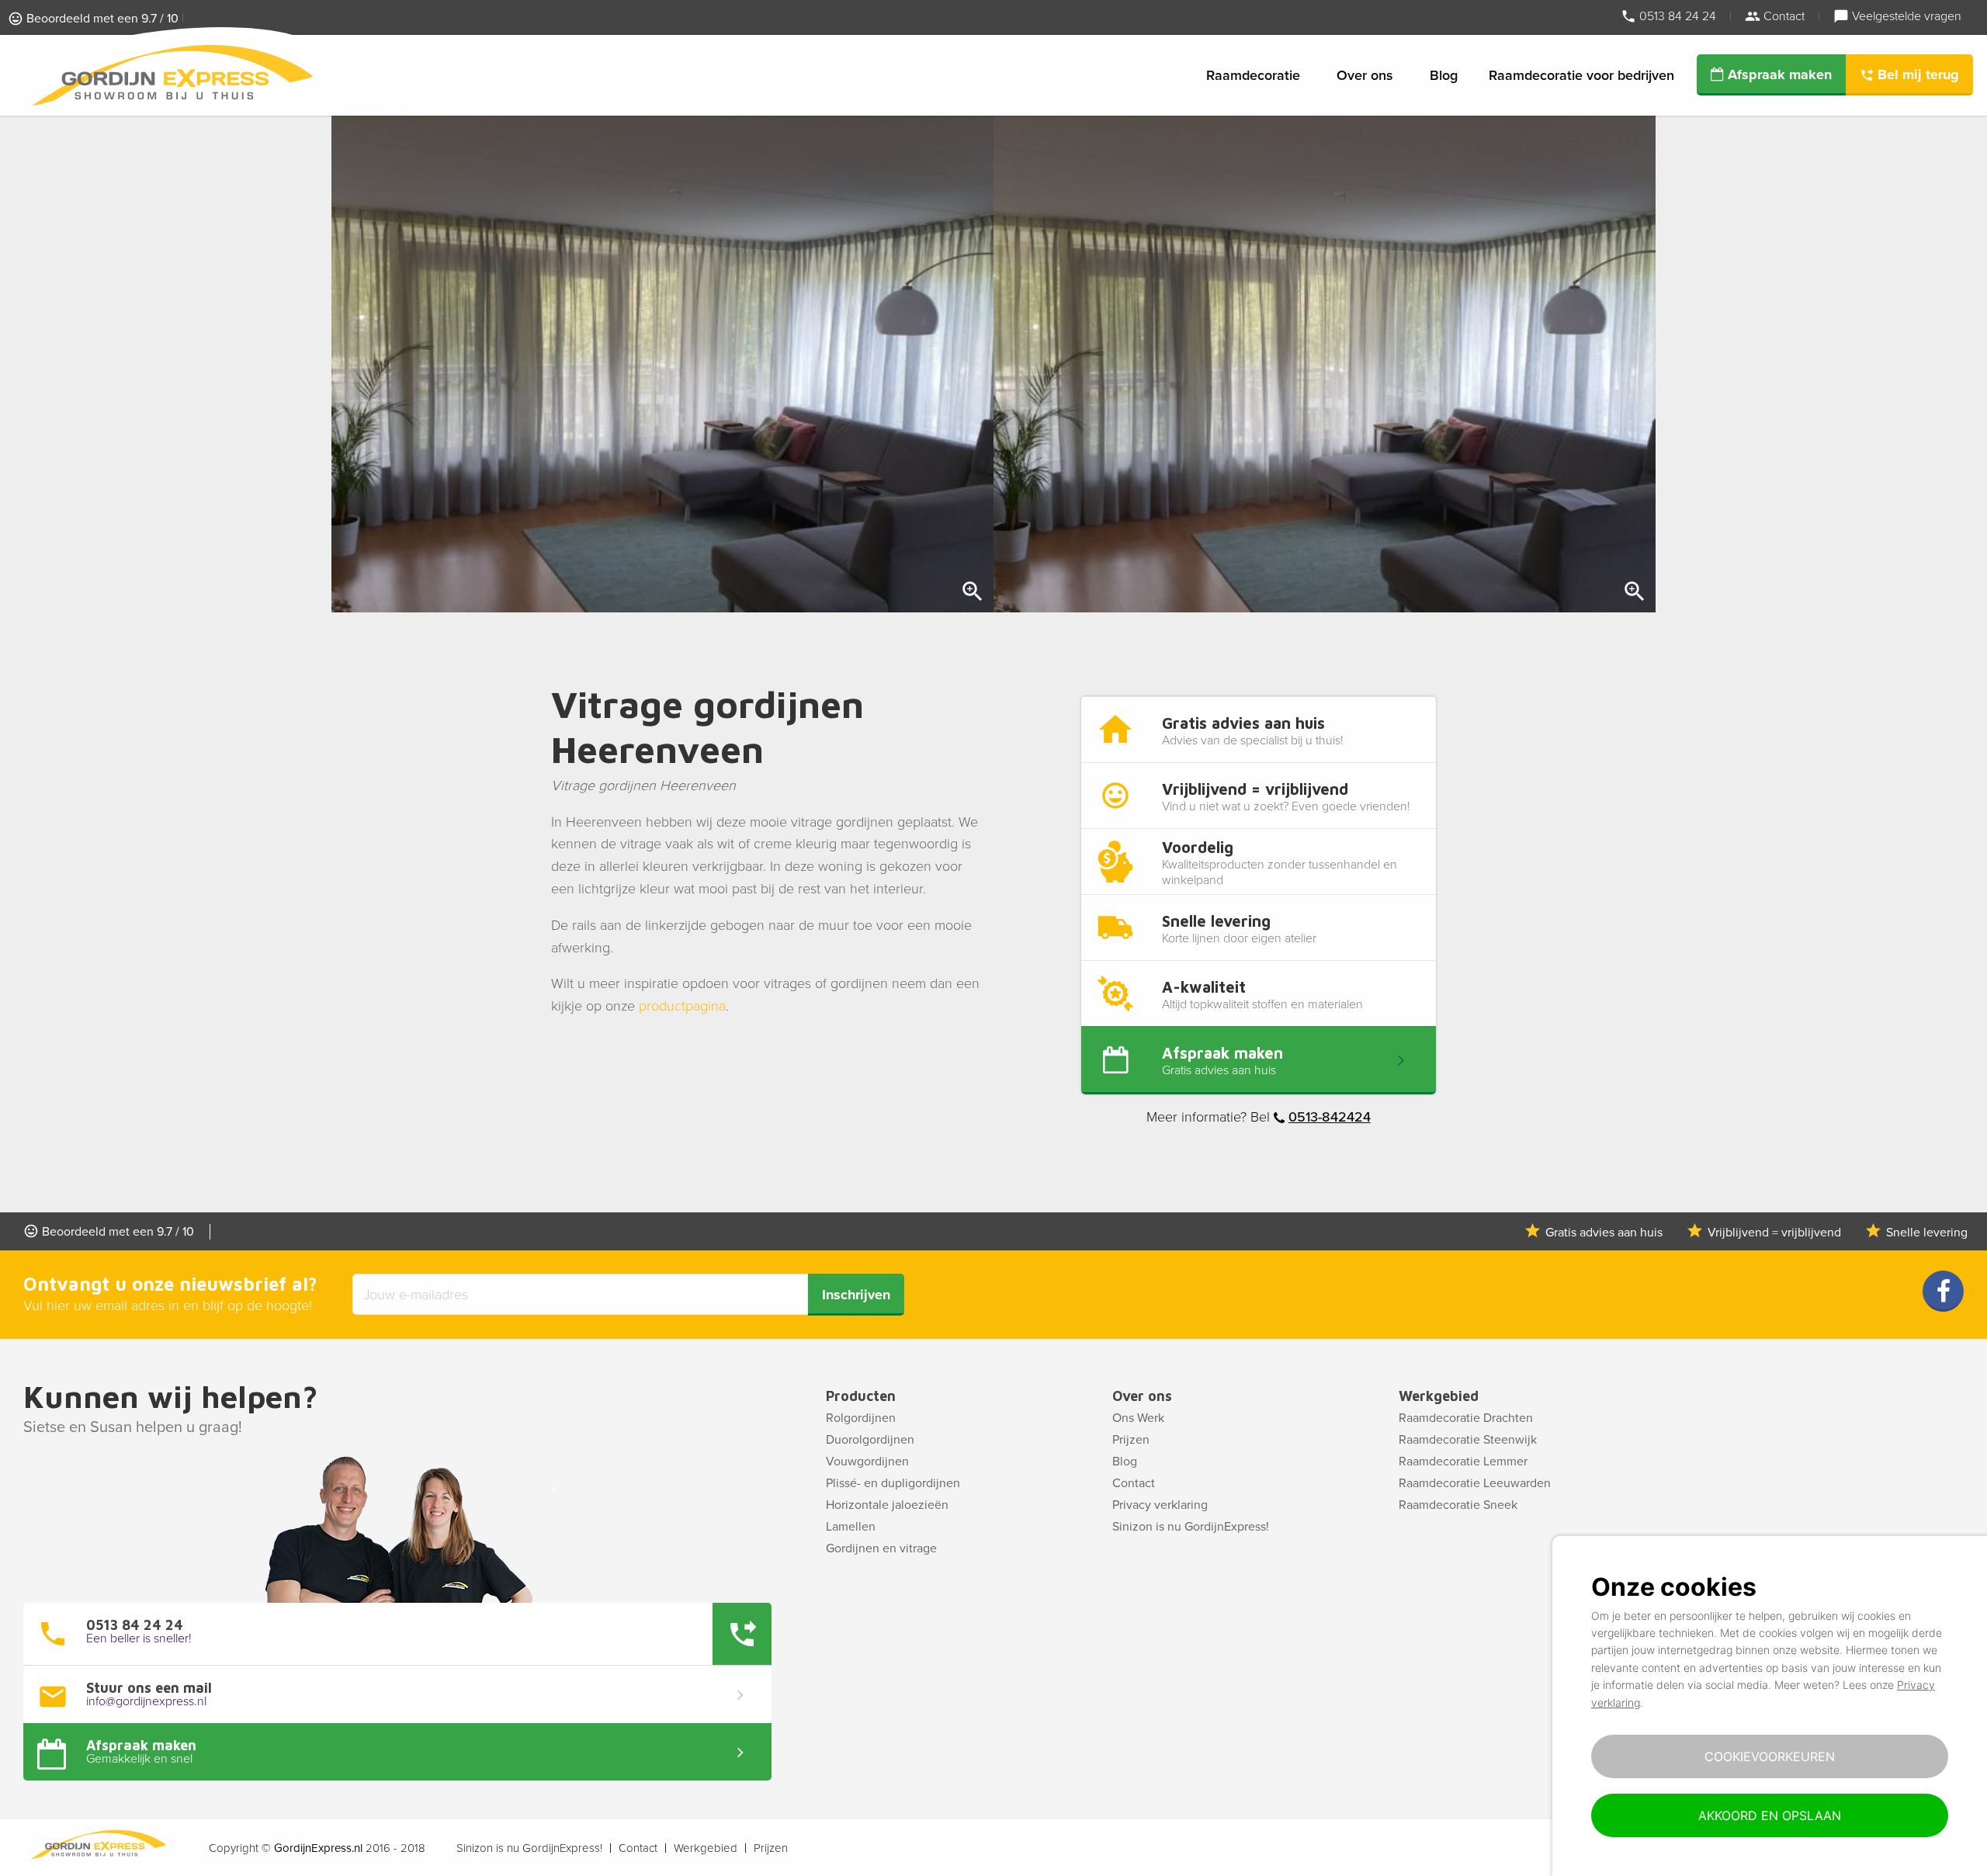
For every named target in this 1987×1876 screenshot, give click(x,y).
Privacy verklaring (1160, 1505)
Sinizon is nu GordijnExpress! (1191, 1527)
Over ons (1365, 75)
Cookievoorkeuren (1770, 1756)
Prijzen (1131, 1440)
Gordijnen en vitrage (881, 1548)
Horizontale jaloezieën (887, 1505)
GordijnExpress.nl (318, 1848)
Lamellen (851, 1527)
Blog (1444, 75)
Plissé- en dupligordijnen (893, 1483)
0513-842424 (1330, 1117)
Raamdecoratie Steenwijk (1468, 1440)
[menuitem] (1256, 75)
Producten (861, 1396)
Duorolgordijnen (870, 1440)
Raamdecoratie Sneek (1458, 1505)
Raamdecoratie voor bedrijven (1581, 75)
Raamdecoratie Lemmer (1463, 1462)
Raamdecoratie (1253, 75)
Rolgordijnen (861, 1418)
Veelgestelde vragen (1905, 16)
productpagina (682, 1006)
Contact (1782, 16)
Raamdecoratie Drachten (1466, 1418)
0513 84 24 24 (1676, 16)
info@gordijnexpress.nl (146, 1701)
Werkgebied (1439, 1396)
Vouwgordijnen (867, 1462)
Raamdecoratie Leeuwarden (1475, 1483)
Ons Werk (1138, 1418)
